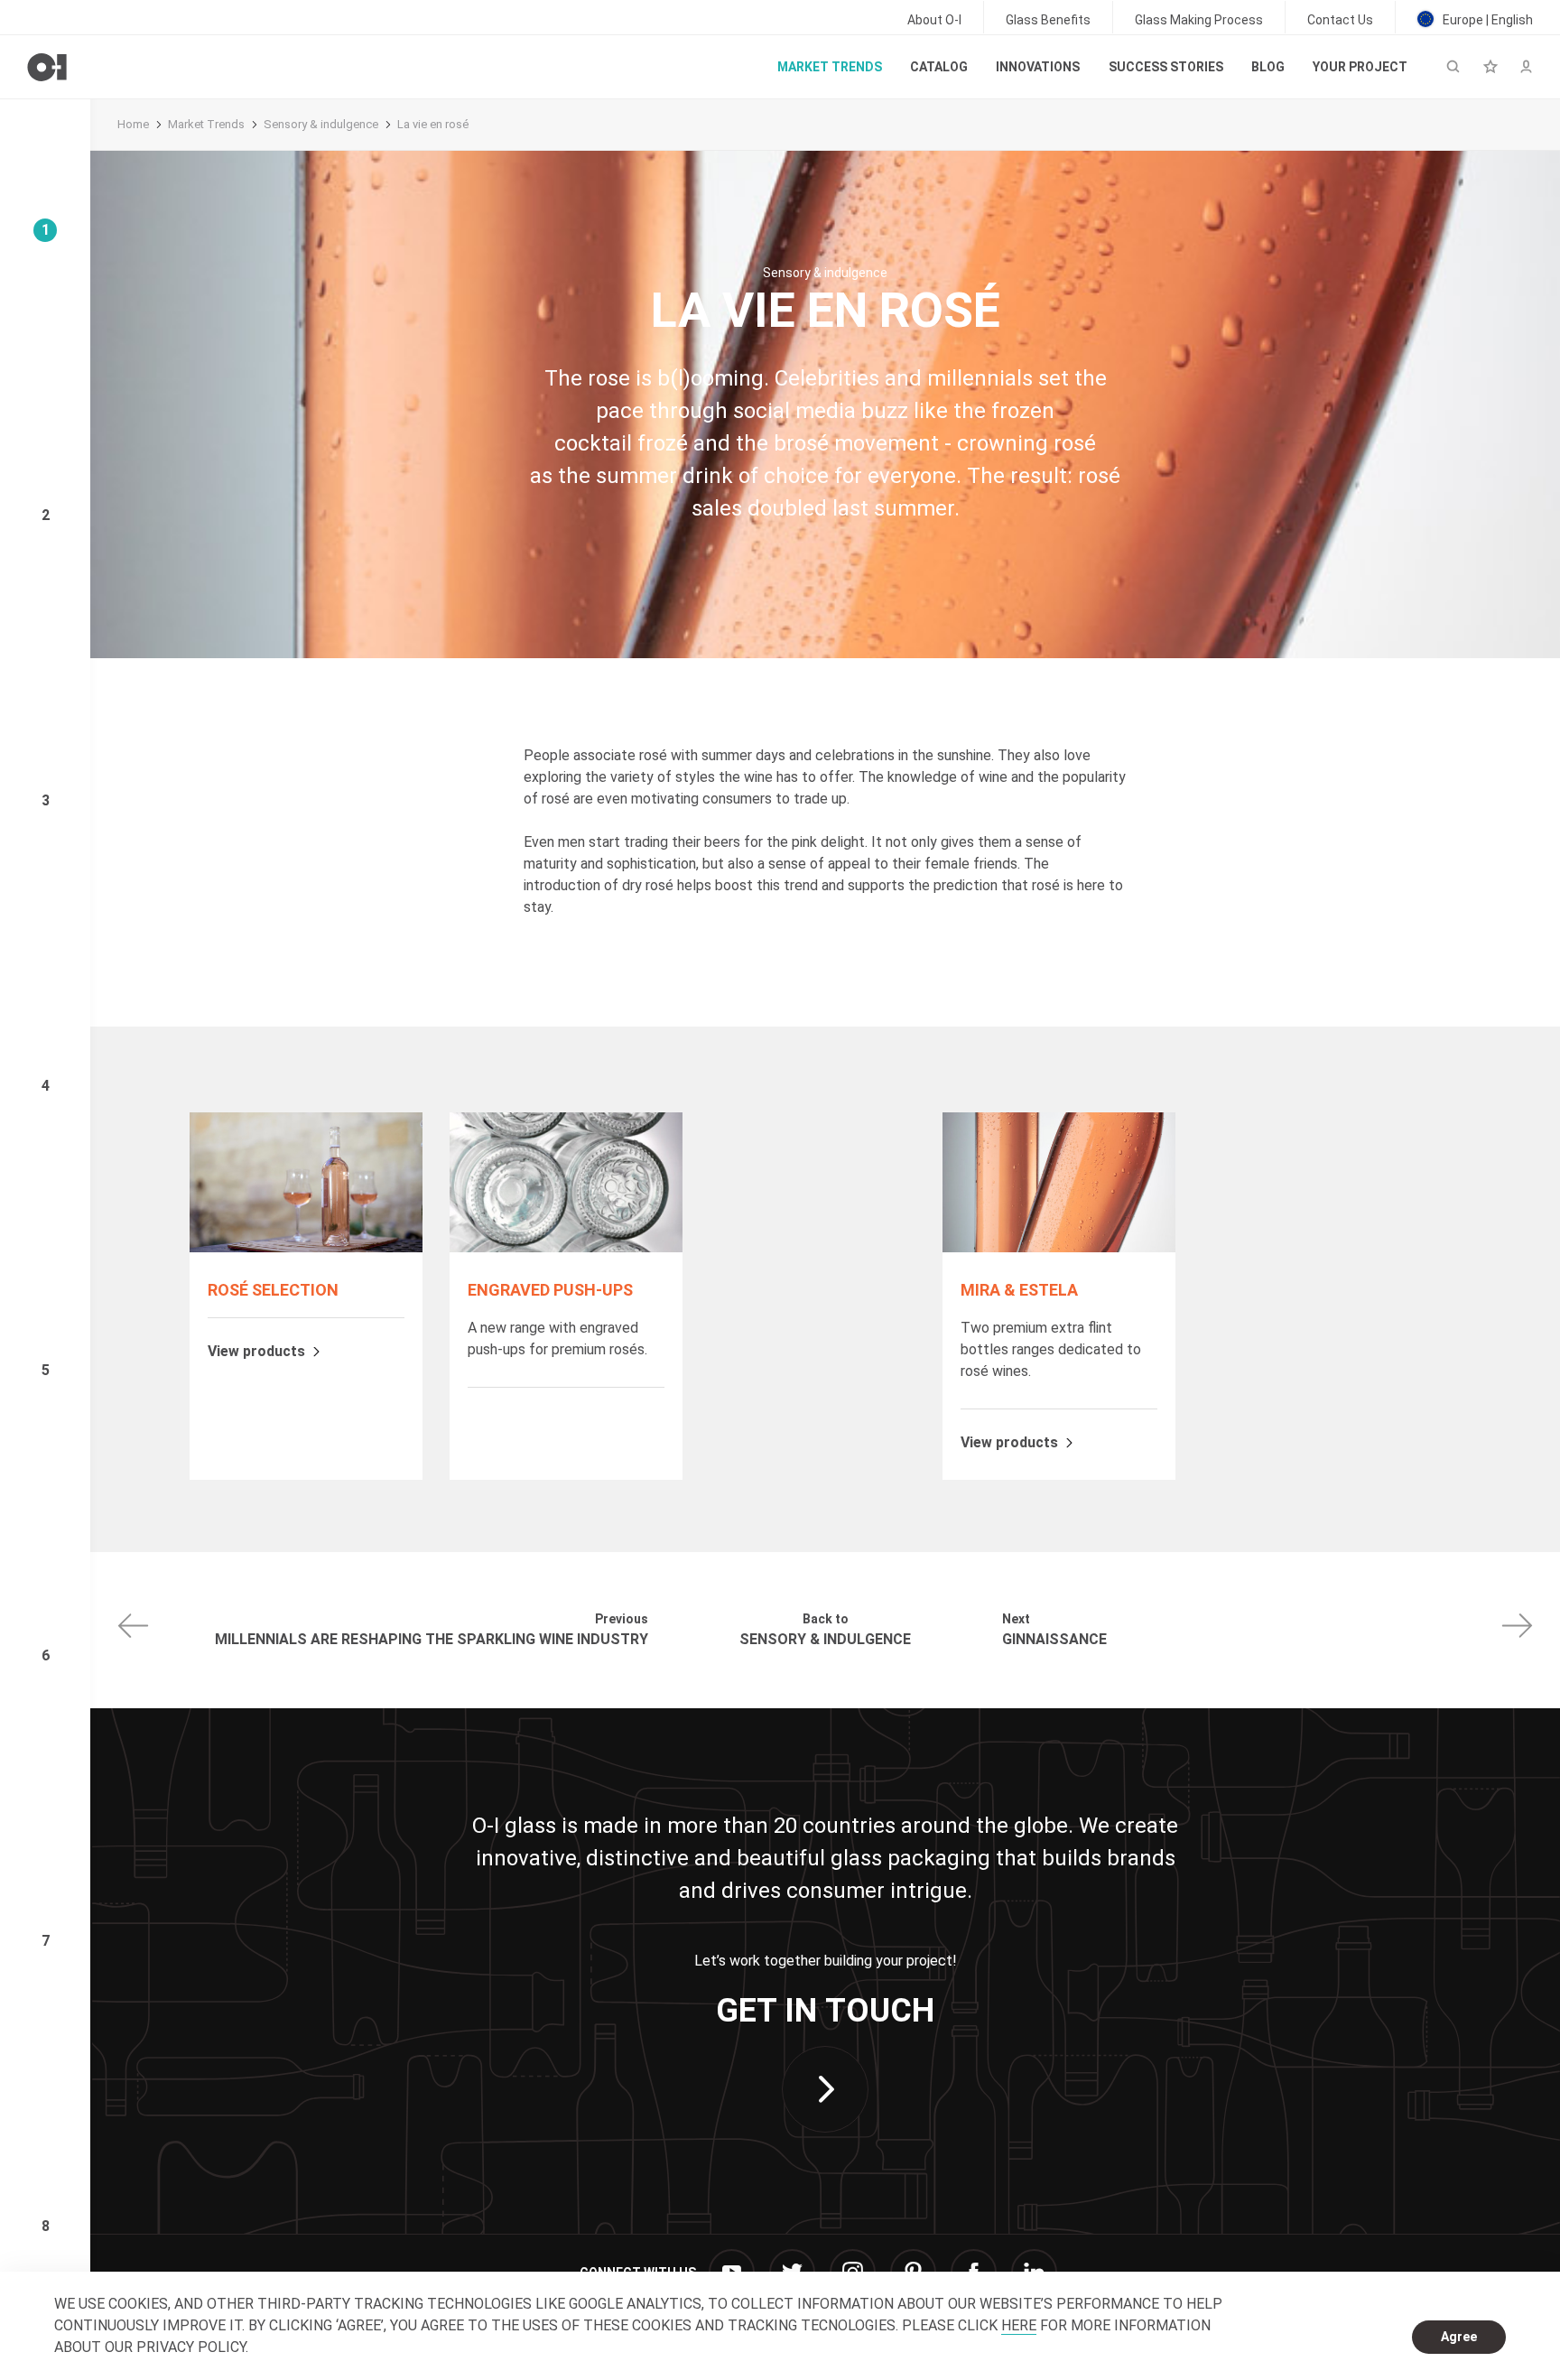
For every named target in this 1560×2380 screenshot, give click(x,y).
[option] (306, 1296)
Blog (1268, 67)
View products (256, 1352)
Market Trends (206, 124)
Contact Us (1340, 20)
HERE (1019, 2325)
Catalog (939, 67)
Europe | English (1486, 20)
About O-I (934, 20)
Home (133, 124)
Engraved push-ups (550, 1290)
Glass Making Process (1199, 20)
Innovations (1038, 67)
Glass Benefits (1048, 20)
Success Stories (1166, 67)
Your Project (1360, 67)
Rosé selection (273, 1290)
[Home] (47, 67)
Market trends (830, 67)
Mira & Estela (1019, 1290)
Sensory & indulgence (321, 124)
